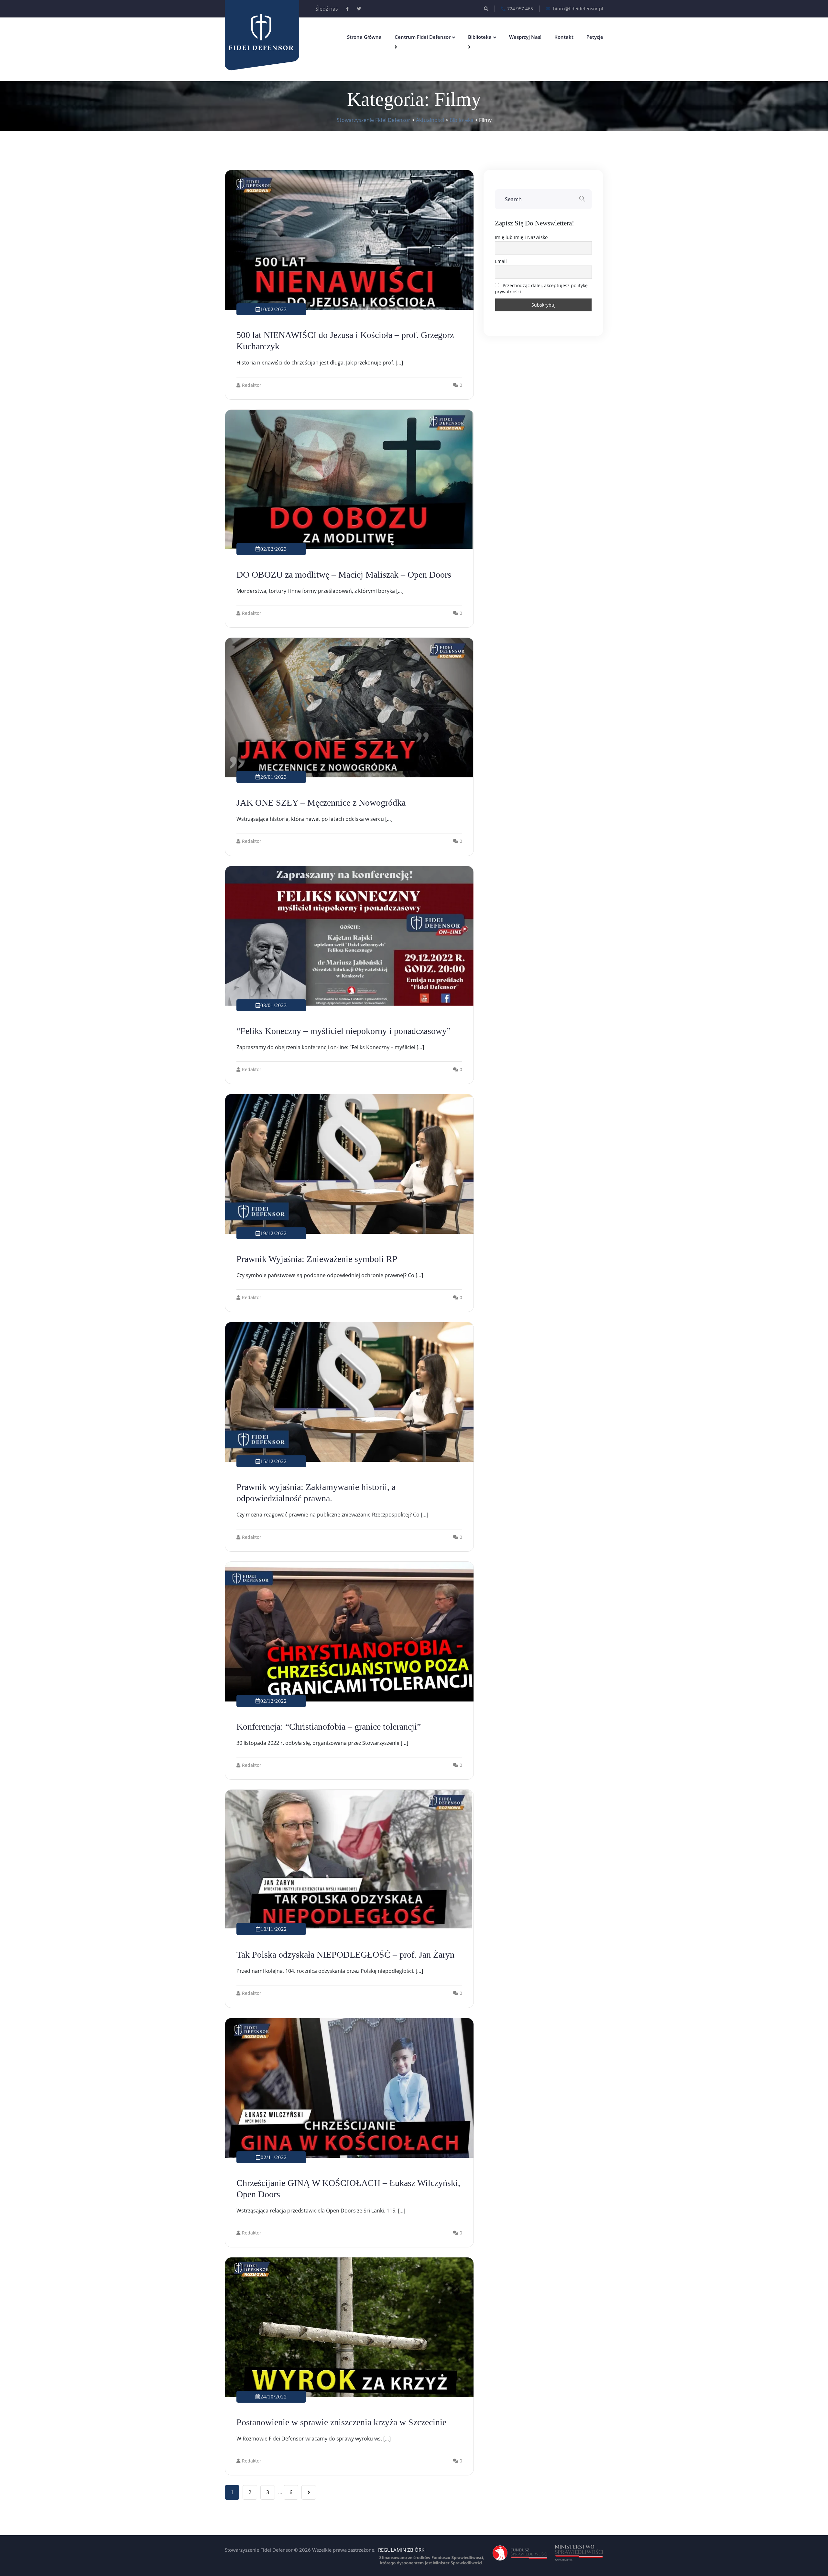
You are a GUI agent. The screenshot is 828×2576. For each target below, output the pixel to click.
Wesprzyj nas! (525, 37)
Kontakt (564, 37)
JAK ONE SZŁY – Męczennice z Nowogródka (321, 803)
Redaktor (252, 385)
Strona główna (364, 37)
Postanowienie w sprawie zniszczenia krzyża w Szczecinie (341, 2422)
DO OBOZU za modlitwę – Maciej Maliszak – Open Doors (344, 575)
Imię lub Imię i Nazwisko (521, 237)
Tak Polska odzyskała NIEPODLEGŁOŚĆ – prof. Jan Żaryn (345, 1955)
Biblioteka (480, 37)
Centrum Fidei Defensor (423, 37)
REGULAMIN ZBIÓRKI (402, 2550)
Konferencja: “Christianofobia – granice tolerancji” (329, 1727)
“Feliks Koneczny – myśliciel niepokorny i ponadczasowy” (343, 1031)
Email (501, 261)
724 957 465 (520, 9)
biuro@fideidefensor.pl (577, 9)
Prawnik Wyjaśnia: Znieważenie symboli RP (317, 1259)
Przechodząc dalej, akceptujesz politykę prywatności (541, 288)
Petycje (595, 37)
